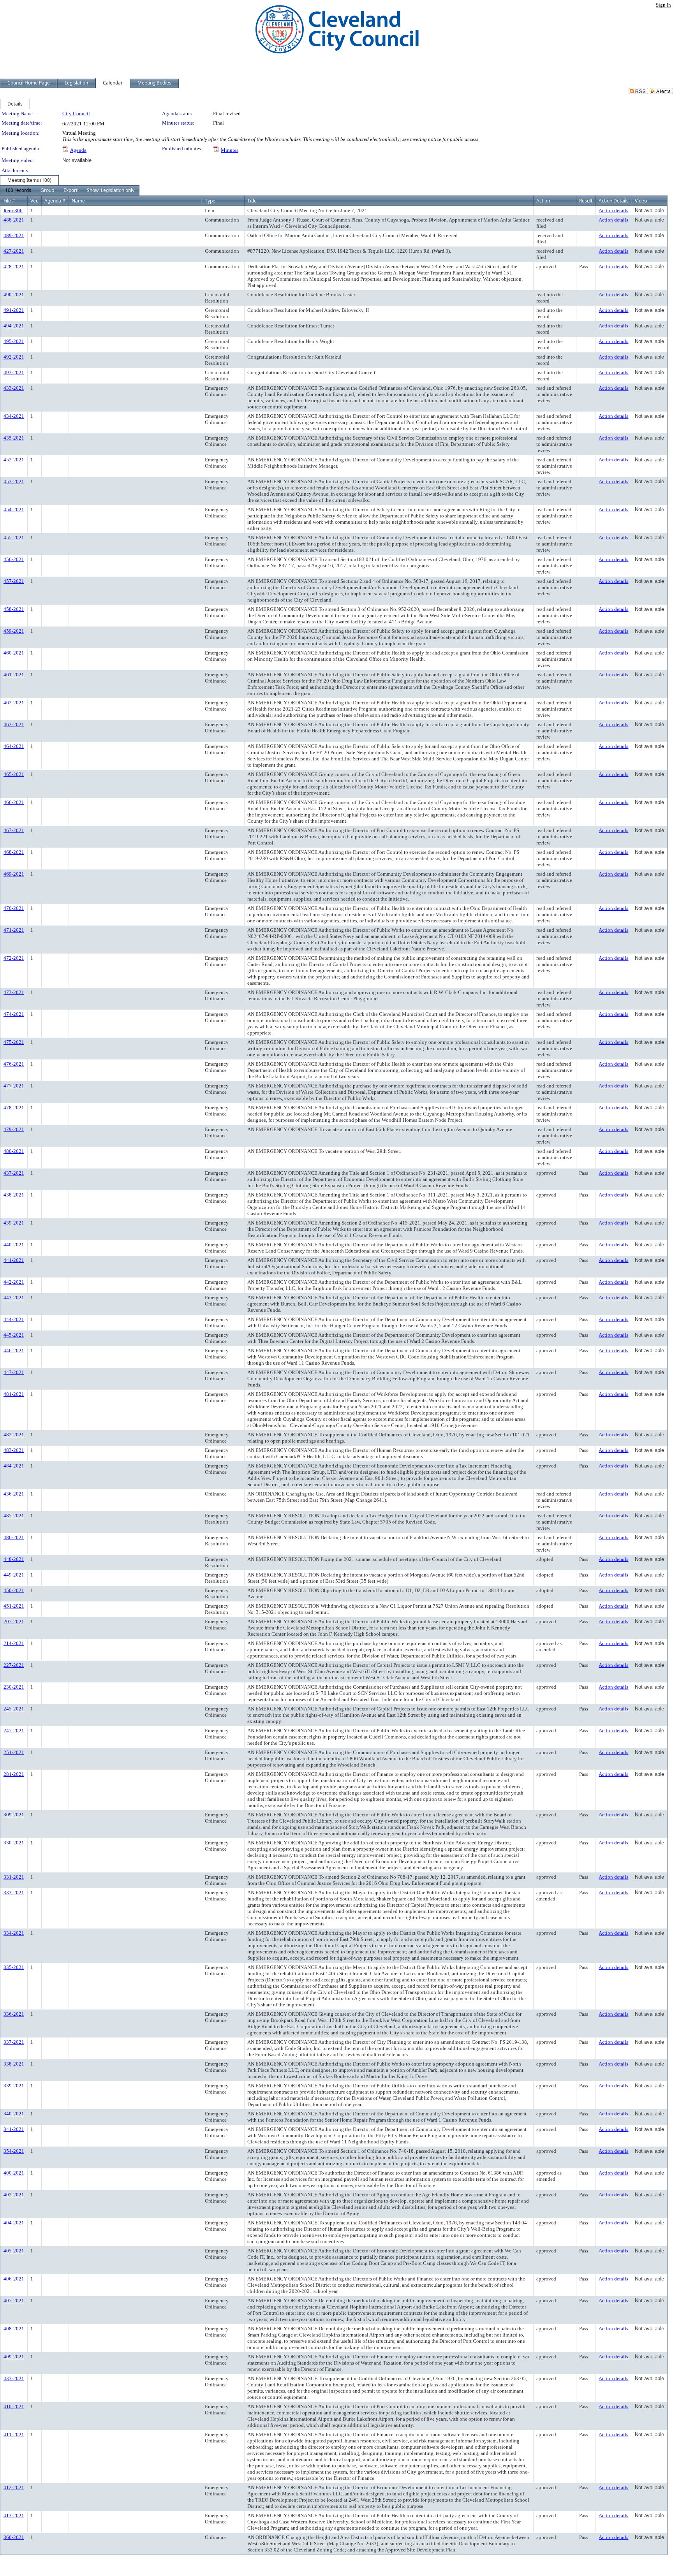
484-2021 (14, 1466)
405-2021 (14, 2251)
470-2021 (14, 908)
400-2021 (14, 2173)
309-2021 (14, 1815)
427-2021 (14, 251)
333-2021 (14, 1892)
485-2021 (14, 1516)
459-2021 (14, 631)
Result (586, 201)
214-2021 (14, 1643)
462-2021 (14, 703)
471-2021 (14, 930)
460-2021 (14, 653)
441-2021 (14, 1260)
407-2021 (14, 2301)
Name (78, 201)
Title (252, 201)
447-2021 (14, 1372)
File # (9, 201)
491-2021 (14, 310)
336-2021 (14, 2014)
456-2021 (14, 559)
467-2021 (14, 830)
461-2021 (14, 675)
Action (543, 201)
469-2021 (14, 874)
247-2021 (14, 1731)
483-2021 (14, 1450)
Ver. (34, 201)
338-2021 (14, 2064)
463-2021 (14, 724)
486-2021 (14, 1537)
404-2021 (14, 2223)
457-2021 (14, 581)
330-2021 (14, 1843)
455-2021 (14, 538)
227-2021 (14, 1665)
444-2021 (14, 1319)
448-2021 (14, 1559)
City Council (76, 113)
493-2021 (14, 372)
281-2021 (14, 1774)
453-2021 (14, 481)
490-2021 (14, 295)
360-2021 (14, 2537)
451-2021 (14, 1606)
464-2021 (14, 746)
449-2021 (14, 1575)
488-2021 (14, 220)
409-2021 (14, 2357)
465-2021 (14, 774)
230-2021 (14, 1687)
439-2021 (14, 1223)
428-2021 (14, 267)
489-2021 (14, 235)
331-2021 (14, 1877)
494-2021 (14, 326)
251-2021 (14, 1752)
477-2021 (14, 1086)
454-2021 (14, 509)
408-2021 (14, 2329)
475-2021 (14, 1042)
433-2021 (14, 388)
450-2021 (14, 1590)
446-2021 (14, 1350)
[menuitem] (18, 190)
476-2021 (14, 1064)
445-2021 (14, 1335)
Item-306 (13, 210)
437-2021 (14, 1173)
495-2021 (14, 341)
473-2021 (14, 992)
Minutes (230, 150)
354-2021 (14, 2151)
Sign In (663, 5)
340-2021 (14, 2114)
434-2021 (14, 416)
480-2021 (14, 1151)
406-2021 (14, 2279)
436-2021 (14, 1494)
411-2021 (14, 2434)
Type (210, 201)
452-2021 (14, 460)
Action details (613, 210)
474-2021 (14, 1014)
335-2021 (14, 1967)
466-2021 (14, 802)
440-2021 (14, 1245)
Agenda (78, 150)
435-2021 (14, 438)
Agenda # (55, 201)
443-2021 (14, 1298)
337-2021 (14, 2042)
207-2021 (14, 1621)
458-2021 (14, 609)
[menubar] (70, 190)
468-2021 (14, 852)
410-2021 (14, 2406)
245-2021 (14, 1709)
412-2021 (14, 2487)
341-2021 (14, 2129)
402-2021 (14, 2195)
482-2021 (14, 1435)
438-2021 (14, 1195)
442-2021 (14, 1282)
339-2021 (14, 2086)
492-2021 (14, 357)
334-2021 (14, 1933)
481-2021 (14, 1394)
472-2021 (14, 958)
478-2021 (14, 1108)
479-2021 (14, 1129)
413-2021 (14, 2515)
